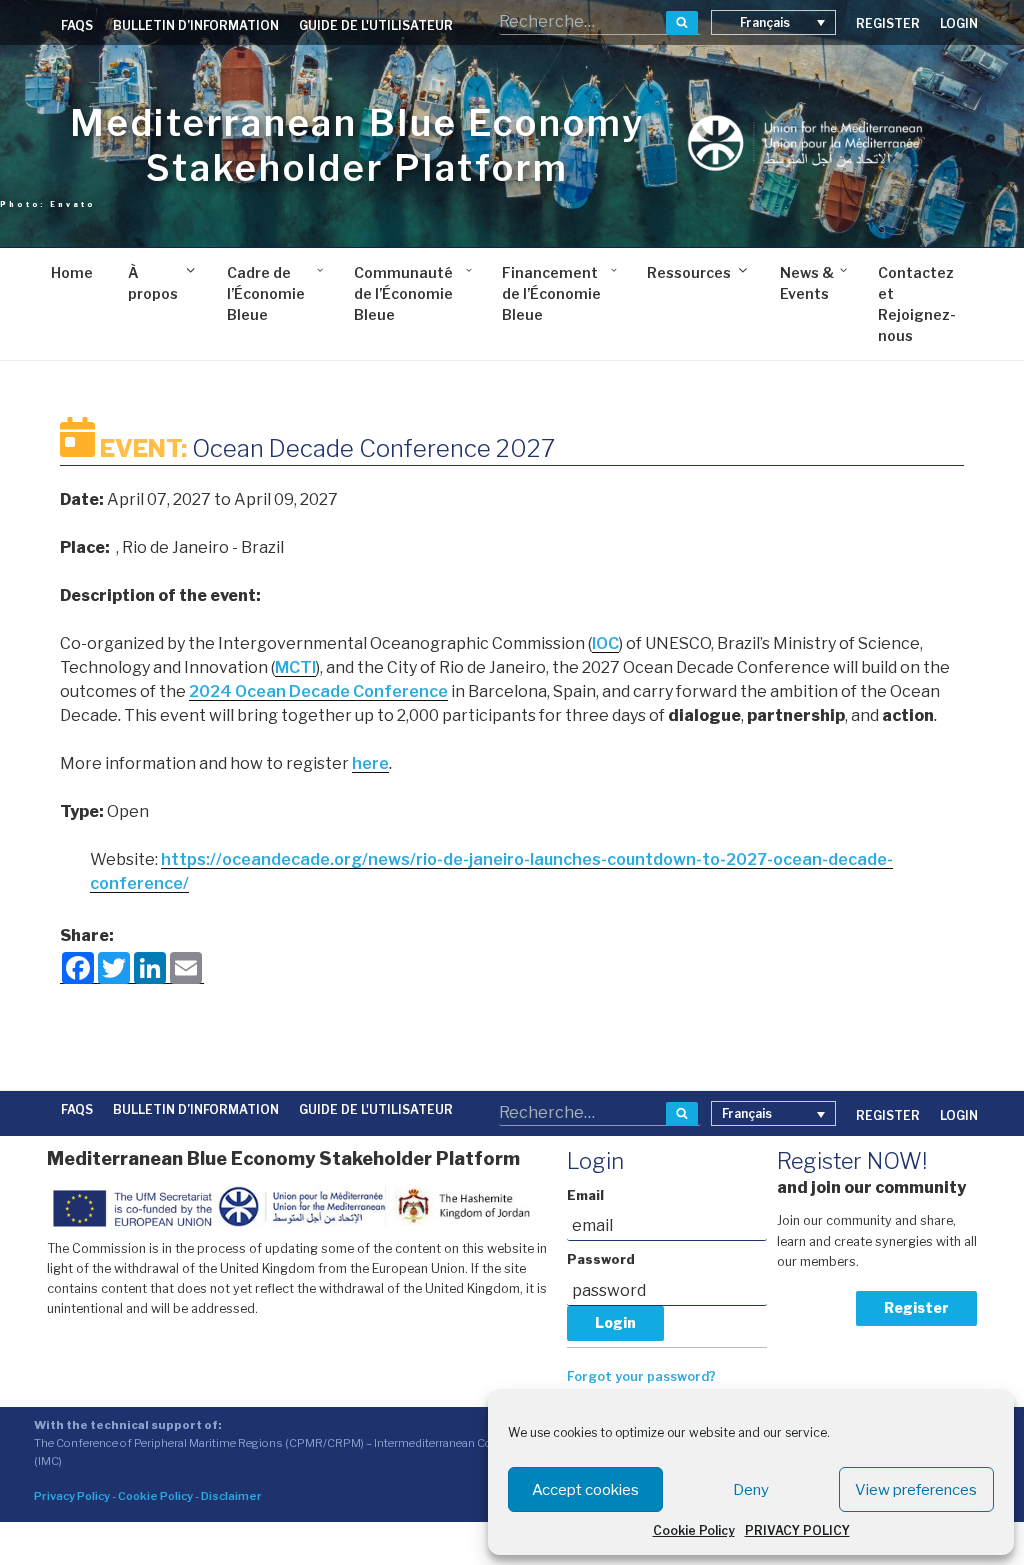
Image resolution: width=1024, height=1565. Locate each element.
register (888, 23)
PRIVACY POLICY (797, 1530)
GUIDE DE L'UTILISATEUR (376, 25)
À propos (153, 283)
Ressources (689, 272)
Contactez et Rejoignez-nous (917, 304)
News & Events (807, 283)
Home (72, 272)
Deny (751, 1490)
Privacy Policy (72, 1496)
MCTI (295, 667)
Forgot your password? (641, 1376)
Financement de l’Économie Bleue (551, 293)
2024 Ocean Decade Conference (318, 691)
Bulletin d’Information (196, 25)
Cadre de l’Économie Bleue (266, 293)
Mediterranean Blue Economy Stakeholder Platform (357, 145)
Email (585, 1195)
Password (601, 1259)
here (370, 763)
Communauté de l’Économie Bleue (403, 293)
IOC (605, 643)
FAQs (77, 25)
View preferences (916, 1490)
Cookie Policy (694, 1530)
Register (916, 1307)
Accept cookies (585, 1490)
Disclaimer (231, 1496)
